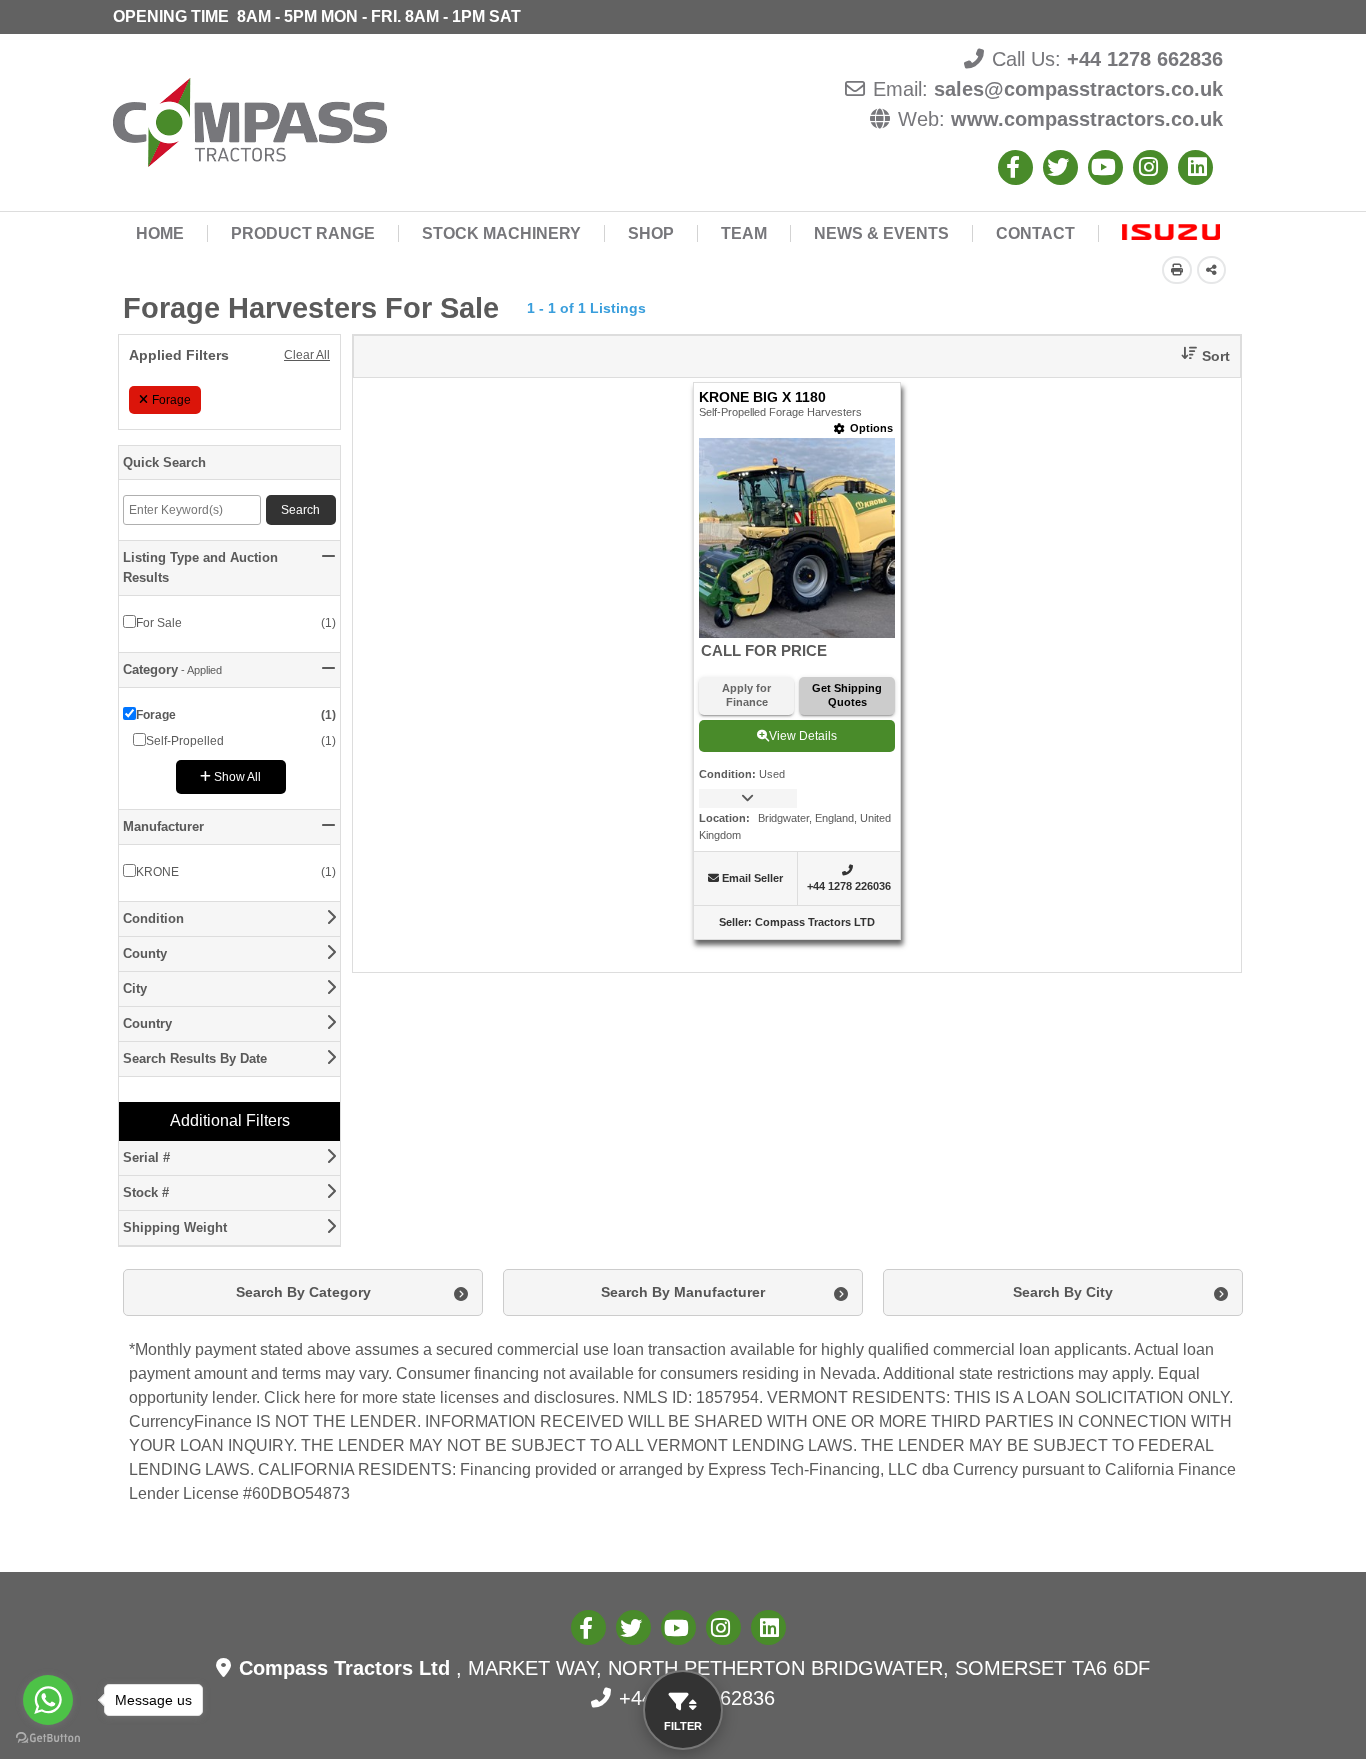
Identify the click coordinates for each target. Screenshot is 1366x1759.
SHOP (651, 233)
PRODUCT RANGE (303, 233)
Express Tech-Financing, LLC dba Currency (863, 1469)
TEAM (744, 233)
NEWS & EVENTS (881, 233)
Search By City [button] (1063, 1292)
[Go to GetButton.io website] (48, 1738)
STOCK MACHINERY (501, 233)
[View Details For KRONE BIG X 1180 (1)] (797, 537)
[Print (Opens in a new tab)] (1177, 270)
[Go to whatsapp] (48, 1700)
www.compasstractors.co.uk (1087, 119)
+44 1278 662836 (1145, 59)
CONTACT (1035, 233)
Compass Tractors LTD (815, 922)
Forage (171, 400)
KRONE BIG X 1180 (762, 397)
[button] (1198, 356)
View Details (803, 736)
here (320, 1397)
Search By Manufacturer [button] (683, 1292)
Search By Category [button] (303, 1292)
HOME (160, 233)
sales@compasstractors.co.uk (1078, 89)
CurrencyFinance (190, 1421)
